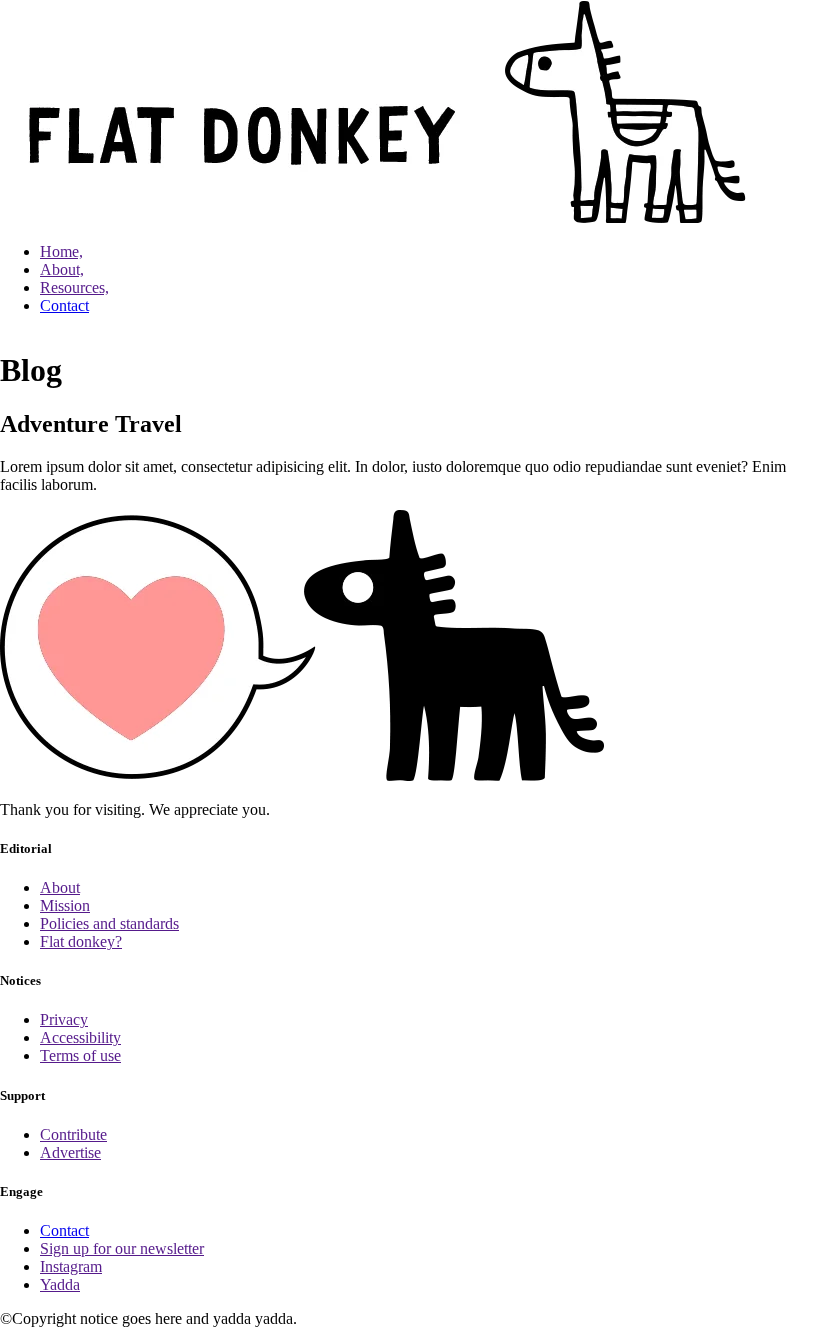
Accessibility (80, 1037)
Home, (61, 251)
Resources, (74, 287)
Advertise (70, 1152)
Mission (65, 905)
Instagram (71, 1266)
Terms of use (80, 1055)
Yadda (60, 1284)
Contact (64, 305)
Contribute (73, 1134)
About (60, 887)
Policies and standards (109, 923)
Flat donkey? (81, 941)
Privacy (64, 1019)
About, (62, 269)
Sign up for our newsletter (122, 1248)
